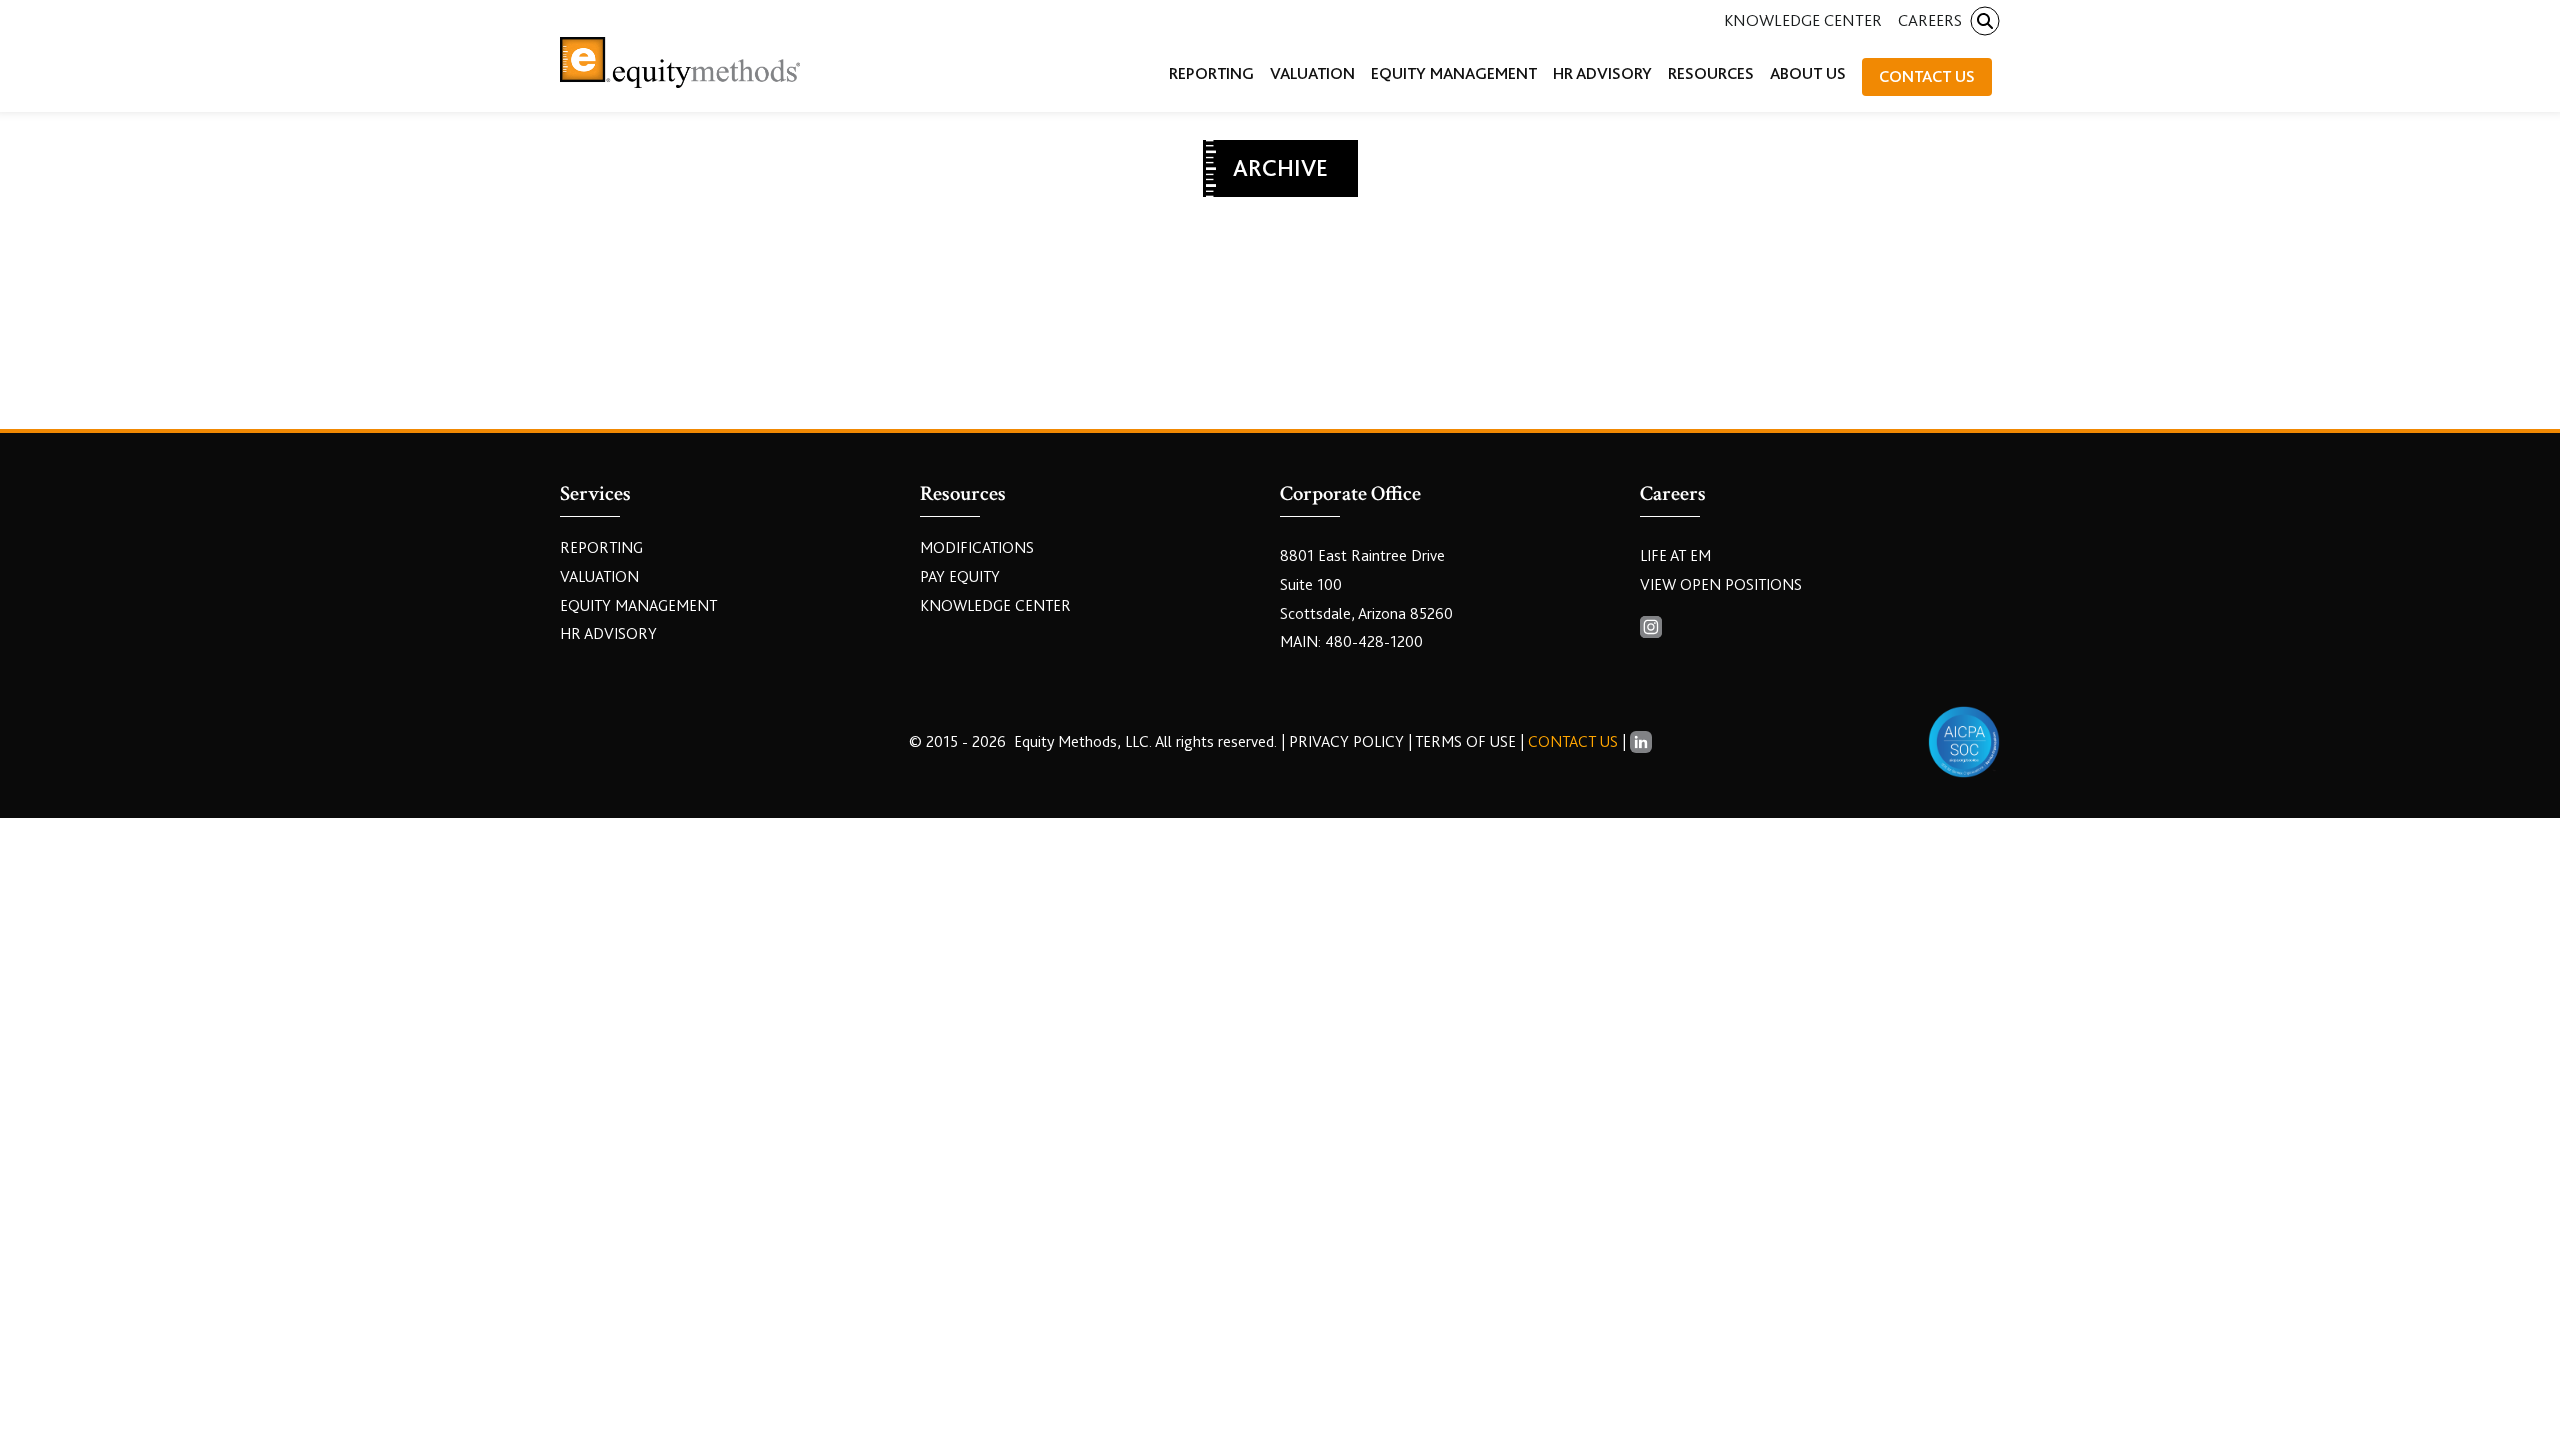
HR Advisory (608, 634)
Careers (1930, 20)
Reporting (601, 548)
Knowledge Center (1803, 20)
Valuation (599, 577)
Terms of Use (1465, 742)
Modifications (977, 548)
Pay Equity (960, 577)
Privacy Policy (1348, 742)
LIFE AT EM (1675, 556)
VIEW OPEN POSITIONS (1721, 585)
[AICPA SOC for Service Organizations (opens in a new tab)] (1964, 742)
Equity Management (638, 606)
